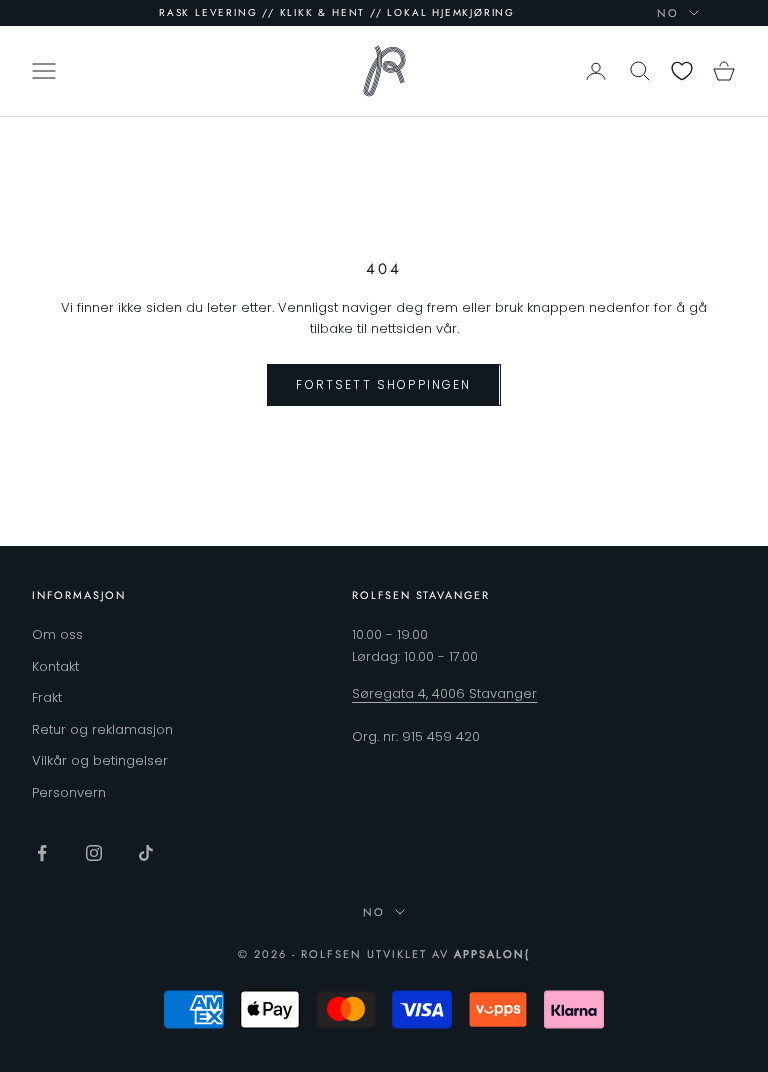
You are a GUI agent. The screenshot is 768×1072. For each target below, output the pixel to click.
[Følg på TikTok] (146, 853)
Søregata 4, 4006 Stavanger (444, 693)
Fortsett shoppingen (383, 384)
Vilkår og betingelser (100, 760)
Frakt (47, 697)
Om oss (57, 634)
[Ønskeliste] (682, 71)
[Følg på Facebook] (42, 853)
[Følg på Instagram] (94, 853)
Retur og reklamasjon (102, 729)
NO (668, 13)
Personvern (69, 792)
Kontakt (55, 666)
